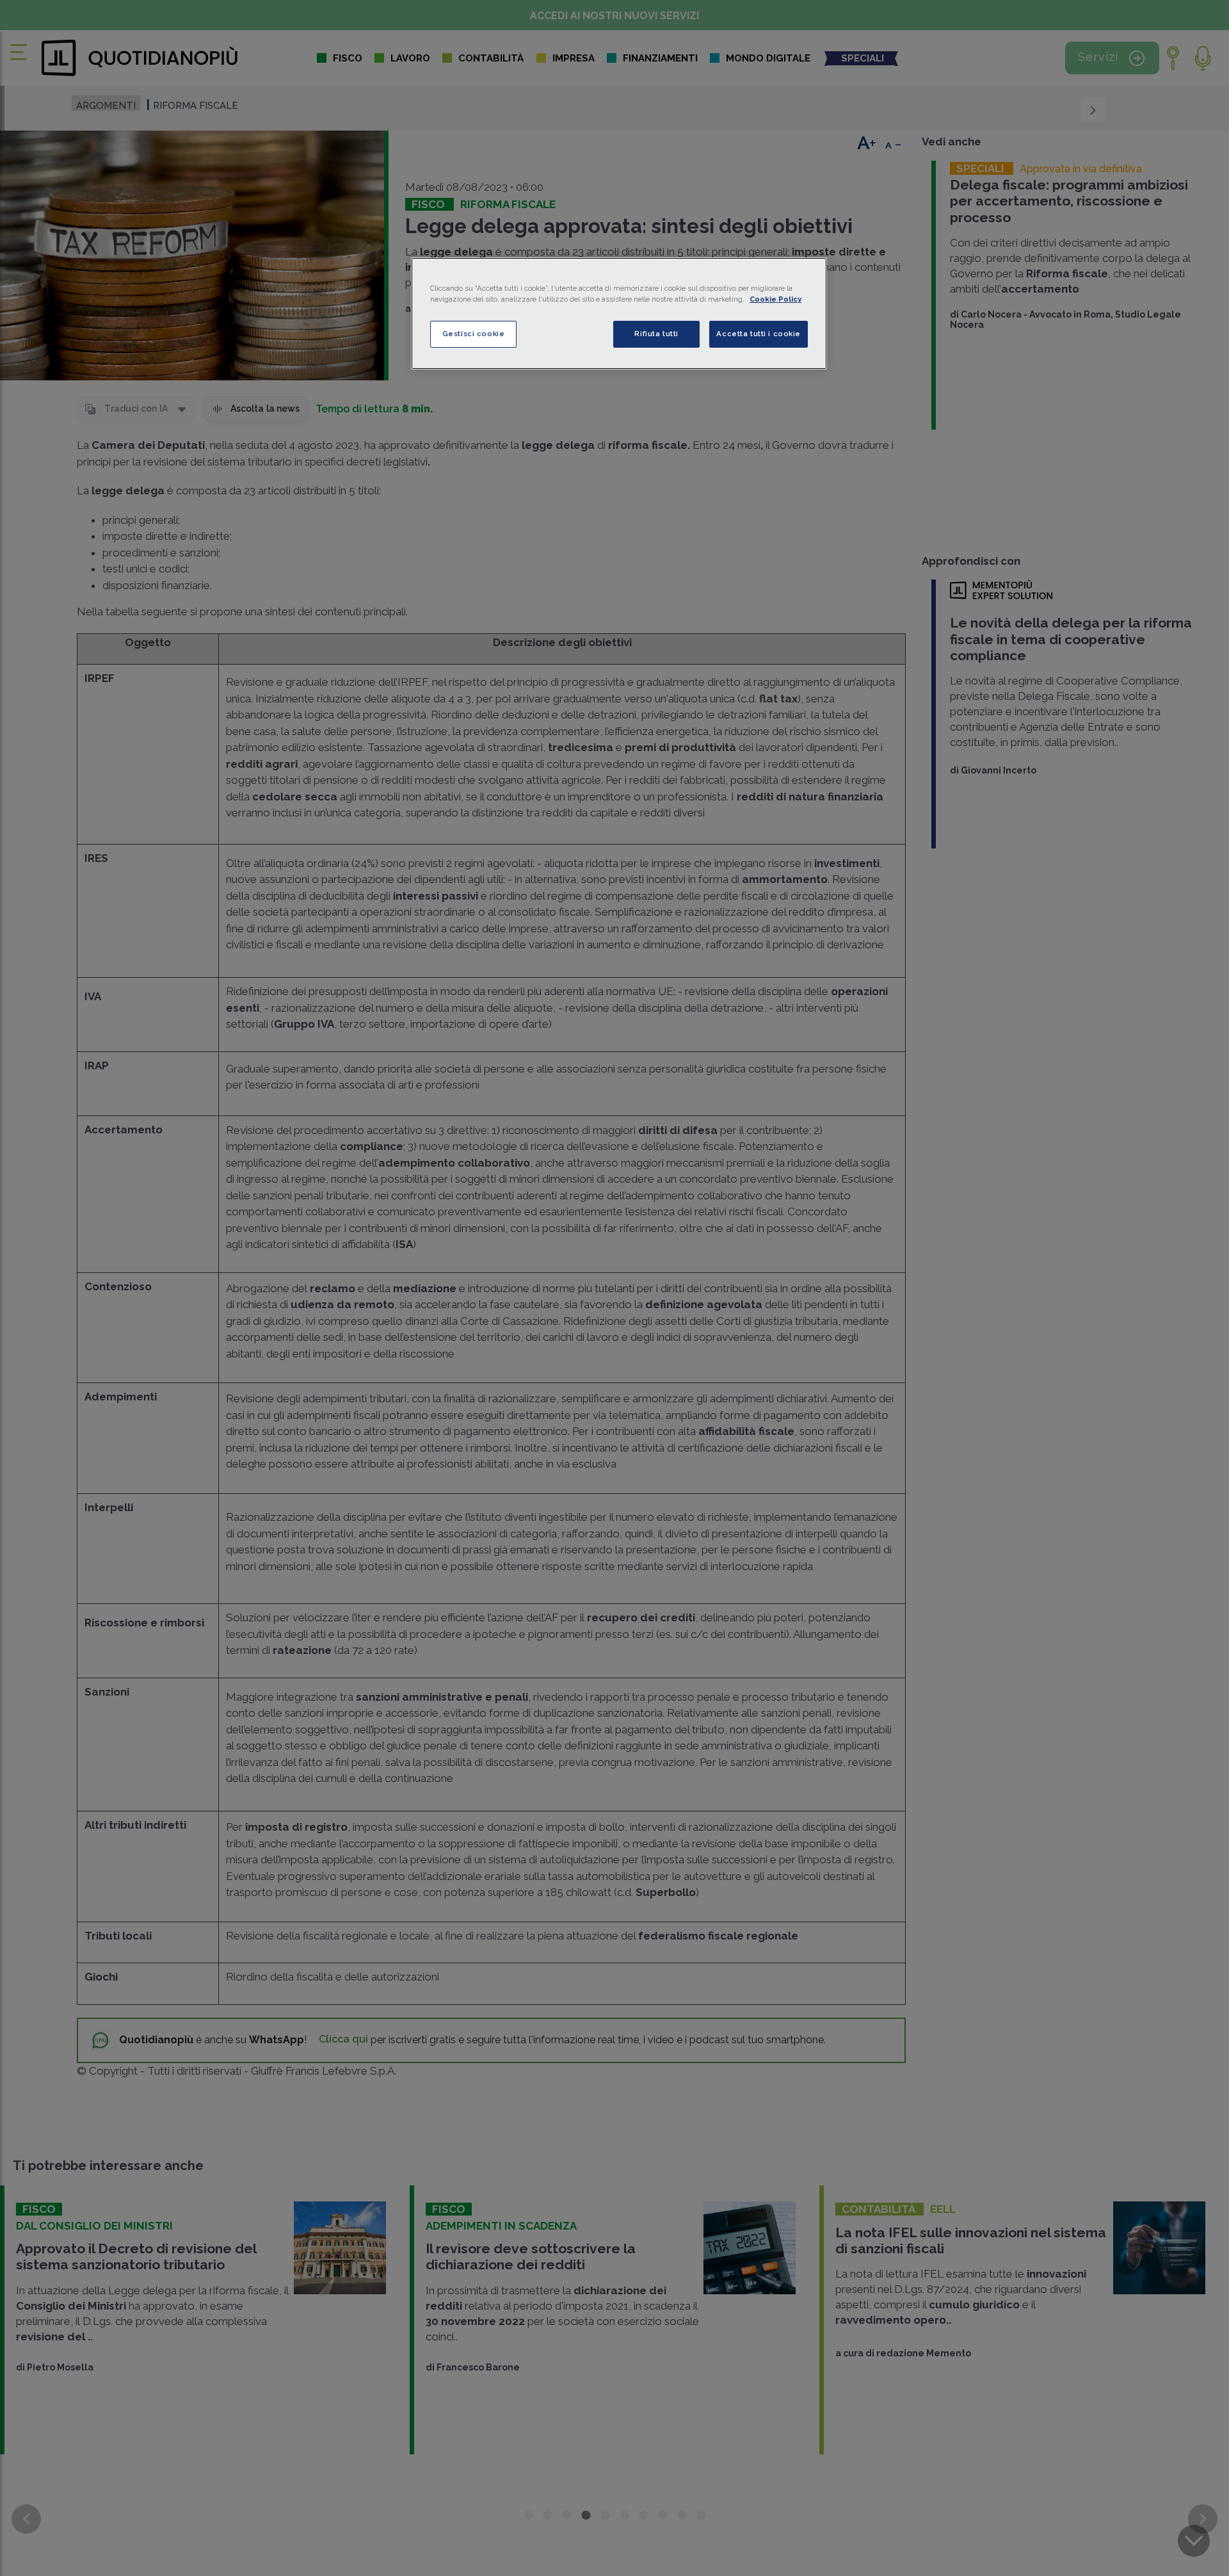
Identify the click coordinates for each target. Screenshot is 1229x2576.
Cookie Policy (775, 299)
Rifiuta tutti (656, 334)
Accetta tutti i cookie (759, 334)
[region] (619, 313)
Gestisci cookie (474, 334)
